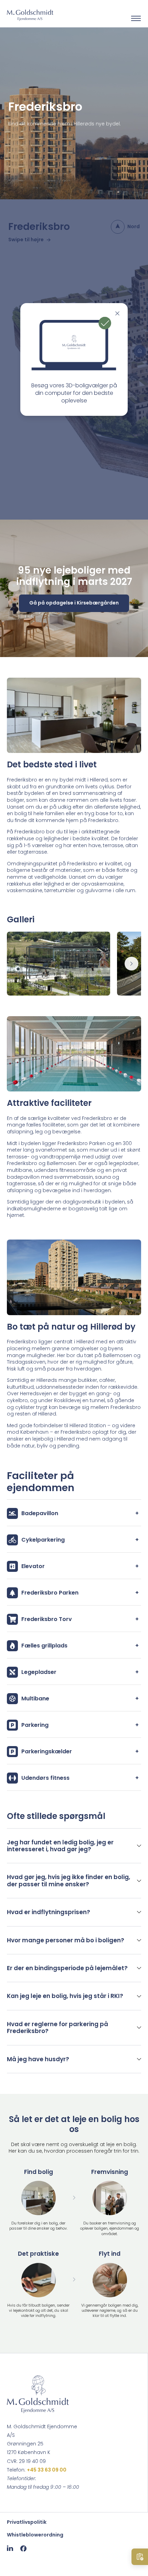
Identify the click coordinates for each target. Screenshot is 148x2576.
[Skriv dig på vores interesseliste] (140, 2557)
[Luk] (117, 313)
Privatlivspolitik (27, 2522)
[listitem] (74, 1846)
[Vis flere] (131, 964)
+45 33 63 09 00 (47, 2470)
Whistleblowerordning (35, 2535)
